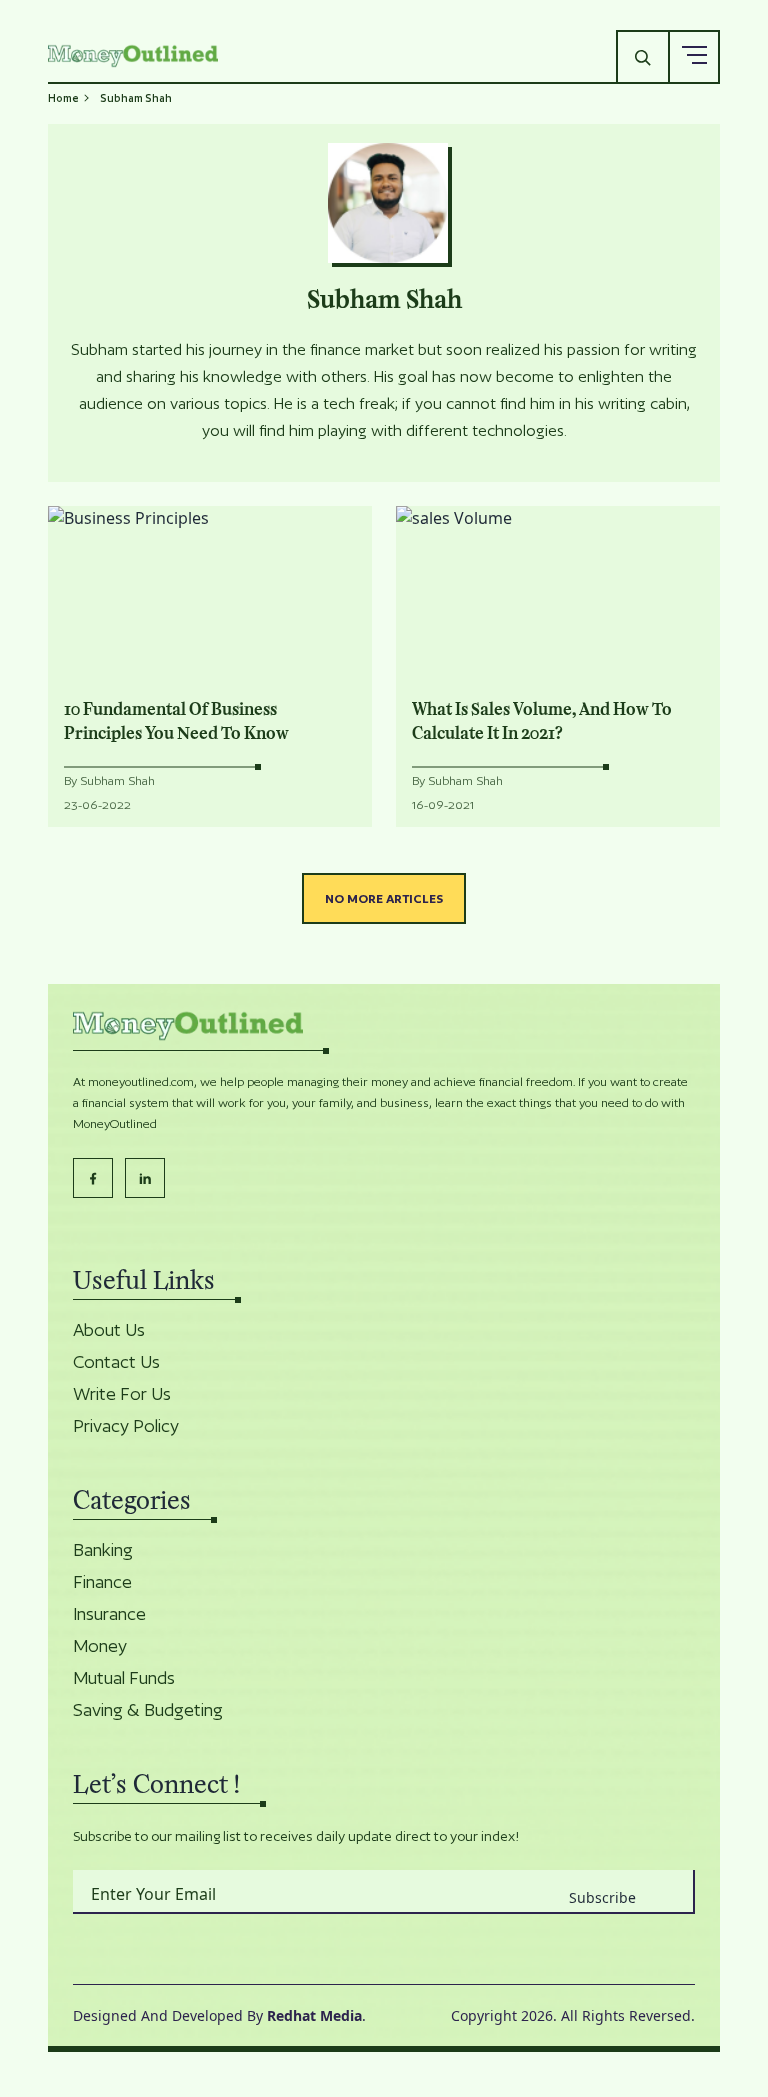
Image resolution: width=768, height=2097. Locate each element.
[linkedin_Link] (145, 1178)
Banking (103, 1550)
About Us (109, 1330)
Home (63, 98)
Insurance (109, 1614)
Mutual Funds (124, 1678)
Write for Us (122, 1394)
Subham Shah (117, 780)
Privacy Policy (126, 1426)
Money (100, 1646)
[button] (694, 56)
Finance (102, 1582)
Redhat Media (314, 2015)
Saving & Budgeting (148, 1710)
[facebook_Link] (93, 1178)
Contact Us (116, 1362)
